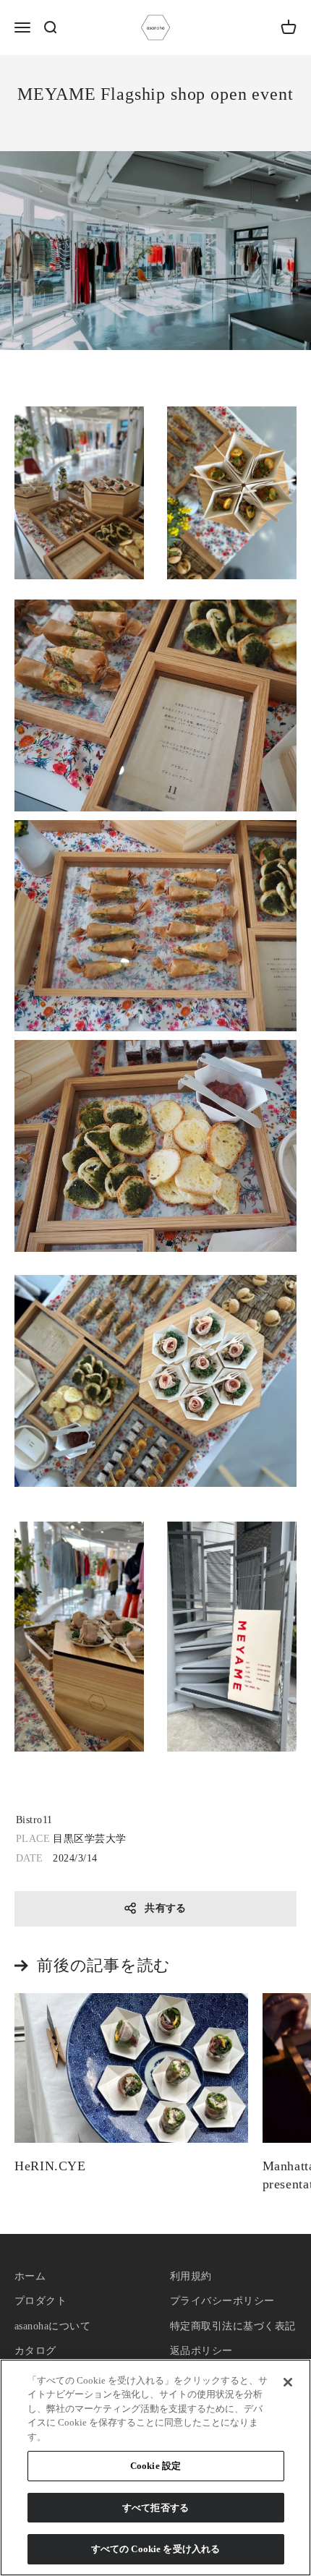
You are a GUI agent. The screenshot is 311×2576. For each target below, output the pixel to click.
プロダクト (41, 2301)
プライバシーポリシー (222, 2301)
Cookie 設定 (155, 2466)
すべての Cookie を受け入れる (155, 2549)
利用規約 (191, 2276)
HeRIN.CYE (50, 2166)
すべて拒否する (155, 2508)
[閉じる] (288, 2382)
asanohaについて (52, 2326)
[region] (155, 2468)
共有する (166, 1908)
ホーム (30, 2276)
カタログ (35, 2351)
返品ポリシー (201, 2351)
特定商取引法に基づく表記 (233, 2326)
